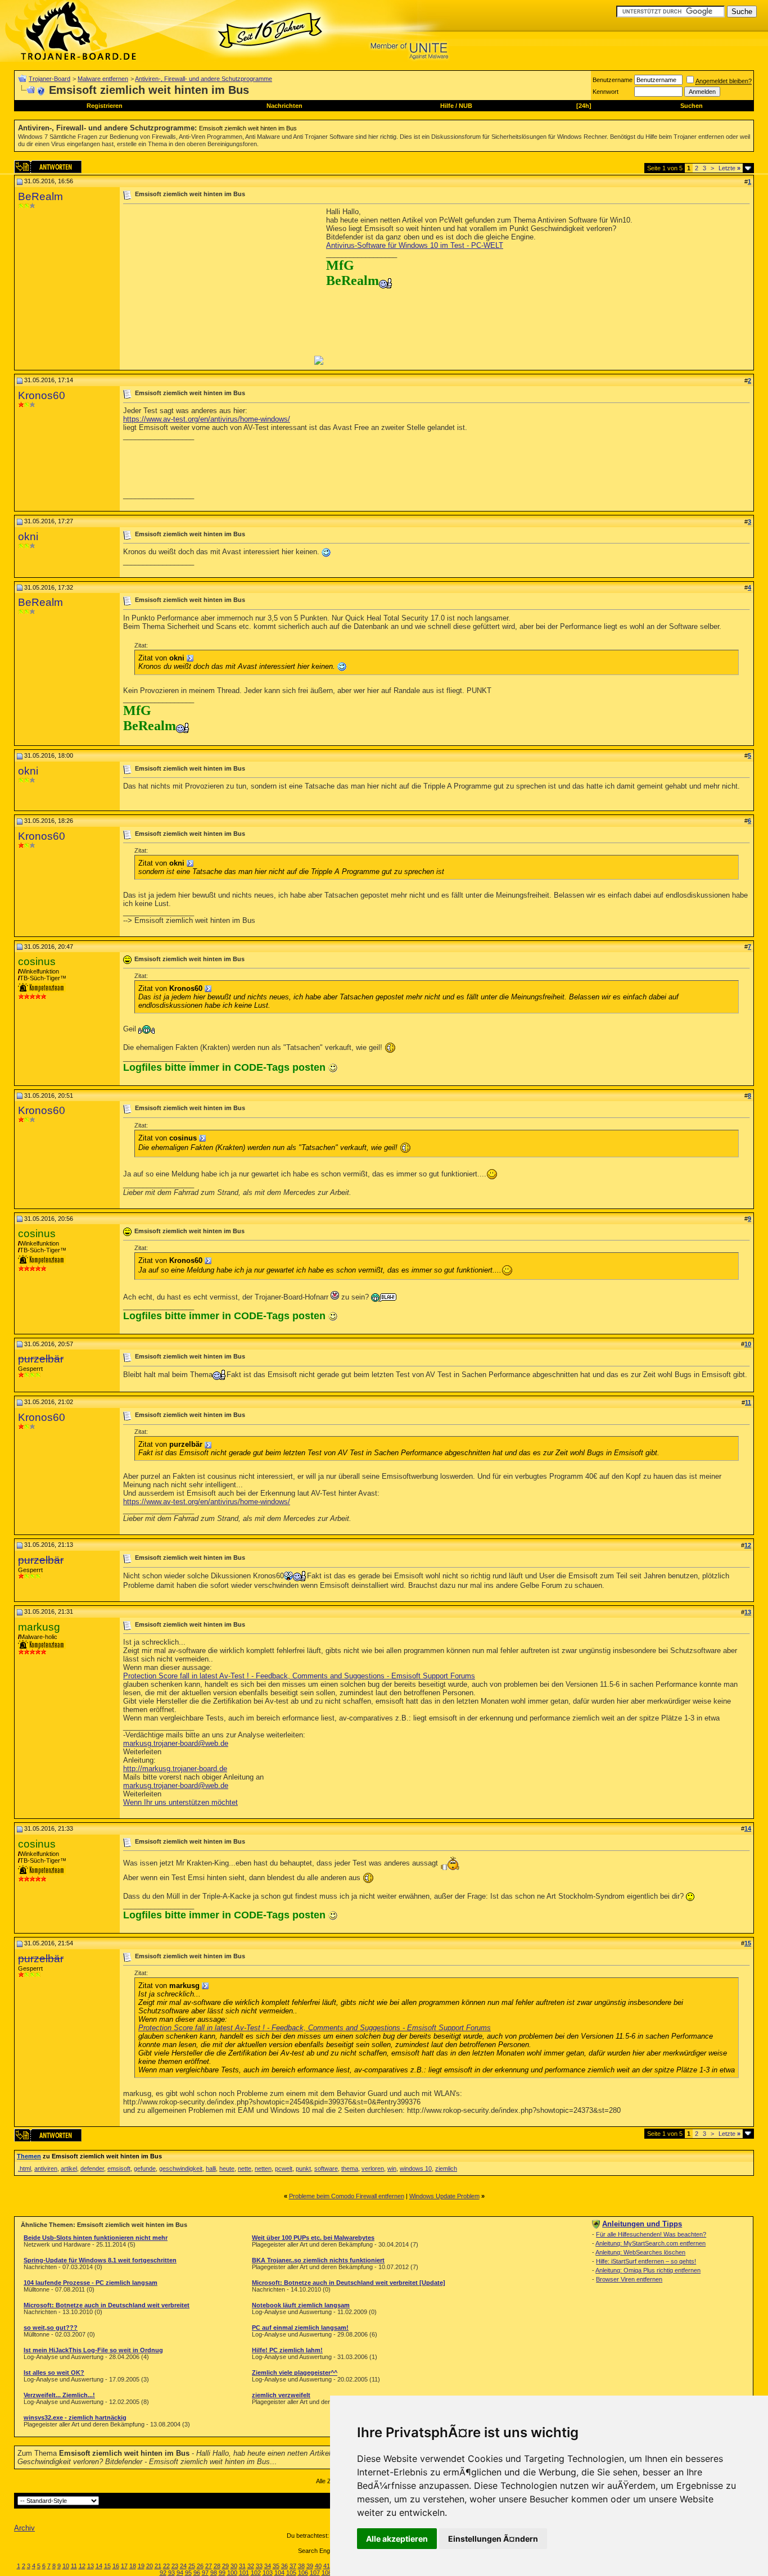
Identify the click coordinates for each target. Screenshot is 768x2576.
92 (163, 2573)
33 (259, 2566)
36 (284, 2566)
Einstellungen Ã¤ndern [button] (493, 2539)
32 (251, 2566)
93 (171, 2573)
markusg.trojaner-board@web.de (176, 1743)
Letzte (729, 168)
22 (166, 2566)
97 (205, 2573)
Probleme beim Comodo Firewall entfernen (347, 2196)
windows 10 (416, 2168)
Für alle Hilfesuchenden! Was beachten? (651, 2234)
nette (245, 2168)
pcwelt (284, 2168)
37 (293, 2566)
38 (301, 2566)
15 (107, 2566)
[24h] (584, 106)
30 (234, 2566)
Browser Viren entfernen (629, 2279)
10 (66, 2566)
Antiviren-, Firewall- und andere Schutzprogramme (204, 79)
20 (150, 2566)
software (326, 2168)
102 (256, 2573)
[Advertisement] (218, 286)
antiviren (46, 2168)
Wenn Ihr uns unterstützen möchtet (180, 1802)
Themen (29, 2156)
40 (318, 2566)
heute (227, 2168)
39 (310, 2566)
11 (74, 2566)
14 (99, 2566)
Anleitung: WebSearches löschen (640, 2252)
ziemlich (446, 2168)
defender (92, 2168)
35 (276, 2566)
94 (180, 2573)
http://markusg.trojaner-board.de (175, 1769)
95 (188, 2573)
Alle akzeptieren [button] (397, 2539)
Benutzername (613, 80)
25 (192, 2566)
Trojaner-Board (49, 79)
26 (200, 2566)
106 (303, 2573)
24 (183, 2566)
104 (279, 2573)
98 (214, 2573)
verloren (373, 2168)
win (392, 2168)
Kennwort (606, 92)
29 (225, 2566)
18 (133, 2566)
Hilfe (447, 106)
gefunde (145, 2168)
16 (116, 2566)
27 (209, 2566)
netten (263, 2168)
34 (268, 2566)
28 (217, 2566)
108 (327, 2573)
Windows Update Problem (444, 2196)
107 (315, 2573)
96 (197, 2573)
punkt (303, 2168)
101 (244, 2573)
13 (91, 2566)
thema (350, 2168)
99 (222, 2573)
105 (291, 2573)
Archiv (24, 2528)
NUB (466, 106)
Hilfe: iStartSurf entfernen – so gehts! (646, 2261)
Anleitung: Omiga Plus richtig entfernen (648, 2270)
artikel (69, 2168)
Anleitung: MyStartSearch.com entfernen (650, 2243)
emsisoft (119, 2168)
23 (175, 2566)
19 (141, 2566)
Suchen (692, 106)
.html (24, 2168)
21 (158, 2566)
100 (232, 2573)
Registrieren (105, 106)
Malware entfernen (103, 79)
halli (211, 2168)
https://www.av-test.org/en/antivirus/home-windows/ (207, 419)
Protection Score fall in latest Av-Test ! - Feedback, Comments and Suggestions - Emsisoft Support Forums (299, 1676)
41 (327, 2566)
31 (242, 2566)
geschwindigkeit (181, 2168)
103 (268, 2573)
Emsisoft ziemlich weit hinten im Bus (248, 128)
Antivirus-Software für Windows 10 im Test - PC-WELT (415, 245)
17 (124, 2566)
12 (82, 2566)
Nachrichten (284, 106)
